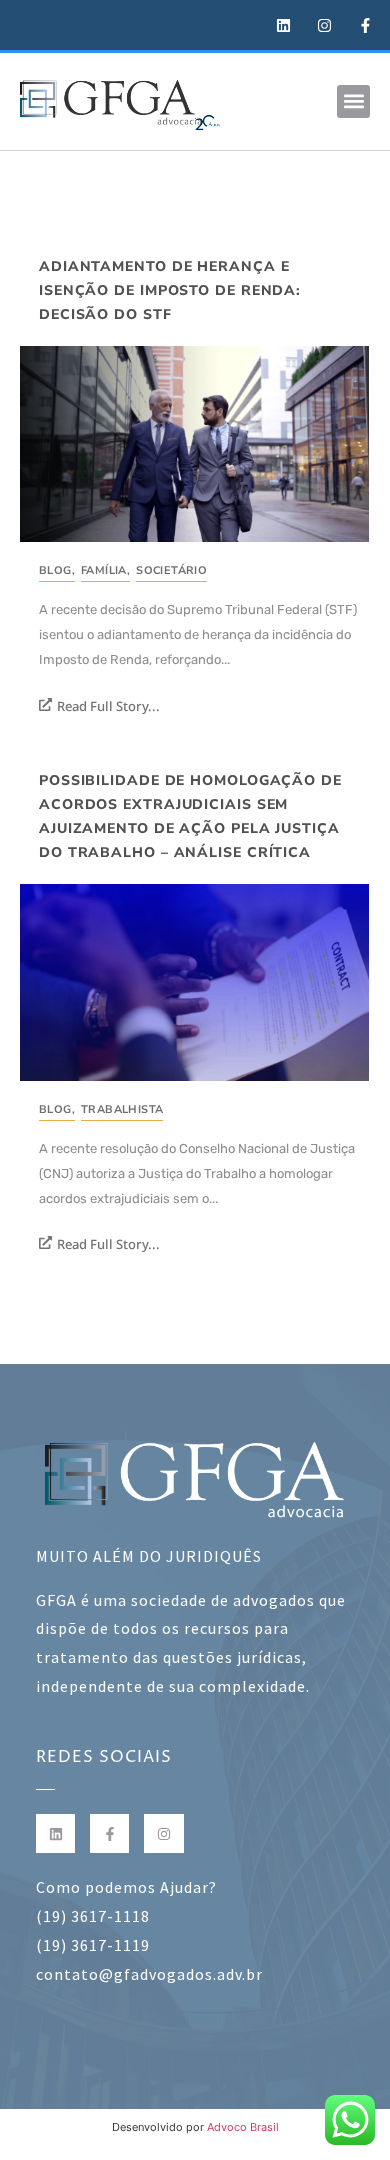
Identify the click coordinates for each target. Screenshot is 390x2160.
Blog (57, 570)
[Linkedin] (55, 1833)
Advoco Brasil (243, 2127)
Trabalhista (122, 1109)
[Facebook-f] (109, 1833)
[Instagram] (163, 1833)
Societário (171, 570)
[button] (353, 101)
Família (105, 570)
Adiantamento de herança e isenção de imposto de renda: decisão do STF (170, 290)
